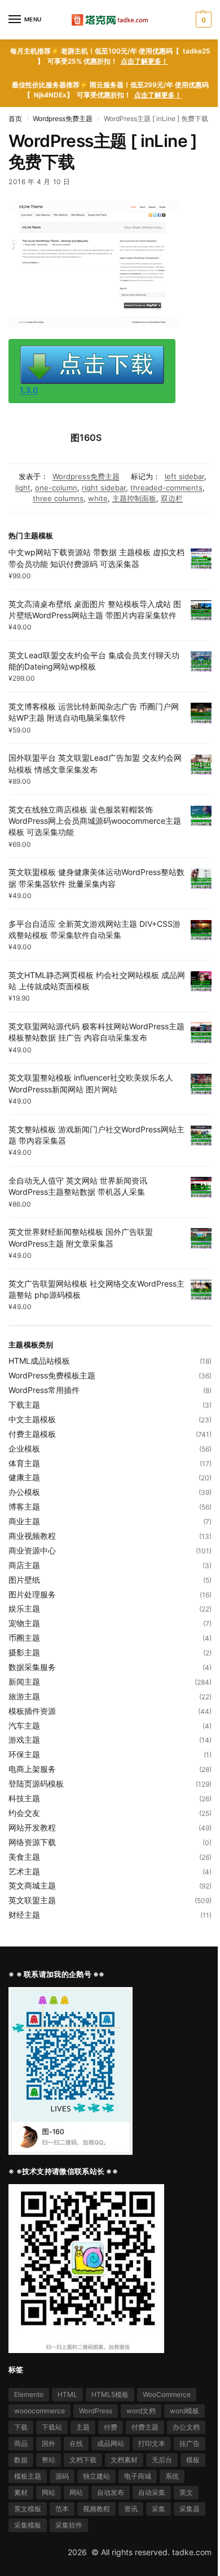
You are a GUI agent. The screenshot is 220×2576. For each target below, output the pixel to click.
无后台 (162, 2460)
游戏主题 (24, 1740)
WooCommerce (167, 2394)
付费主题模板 (32, 1434)
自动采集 (152, 2492)
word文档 (141, 2411)
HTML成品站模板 (39, 1361)
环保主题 (24, 1754)
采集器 (190, 2509)
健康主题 (24, 1477)
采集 (159, 2509)
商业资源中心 (32, 1550)
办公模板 (24, 1492)
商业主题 (24, 1521)
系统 (172, 2476)
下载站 (52, 2427)
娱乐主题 (24, 1608)
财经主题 (24, 1915)
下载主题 (24, 1405)
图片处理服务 (32, 1594)
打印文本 (152, 2443)
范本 (62, 2509)
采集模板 (28, 2525)
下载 (21, 2427)
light (23, 488)
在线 (76, 2443)
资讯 (131, 2509)
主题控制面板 (134, 498)
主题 (83, 2427)
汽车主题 (24, 1725)
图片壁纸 (24, 1580)
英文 (186, 2492)
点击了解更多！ (144, 61)
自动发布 (111, 2492)
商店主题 (24, 1565)
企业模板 (24, 1448)
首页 (15, 119)
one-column (56, 488)
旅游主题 (24, 1696)
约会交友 (24, 1813)
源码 (62, 2476)
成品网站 (111, 2443)
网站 (49, 2492)
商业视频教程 (32, 1536)
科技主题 (24, 1798)
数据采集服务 (32, 1667)
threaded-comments (166, 488)
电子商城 (138, 2476)
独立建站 (96, 2476)
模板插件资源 (32, 1711)
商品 (21, 2443)
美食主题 (24, 1857)
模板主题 (28, 2476)
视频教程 (96, 2509)
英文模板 (28, 2509)
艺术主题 (24, 1871)
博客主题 (24, 1506)
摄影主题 (24, 1652)
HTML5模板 (110, 2394)
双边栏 (172, 498)
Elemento (29, 2394)
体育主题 (24, 1463)
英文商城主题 (32, 1885)
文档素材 (124, 2460)
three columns (58, 498)
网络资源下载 (32, 1842)
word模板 (184, 2411)
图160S (86, 437)
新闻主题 (24, 1682)
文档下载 (83, 2460)
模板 (193, 2460)
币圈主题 (24, 1638)
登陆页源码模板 (36, 1783)
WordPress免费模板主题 (52, 1375)
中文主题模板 (32, 1419)
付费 (111, 2427)
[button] (202, 20)
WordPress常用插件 (44, 1390)
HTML (67, 2394)
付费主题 (145, 2427)
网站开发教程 (32, 1827)
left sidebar (184, 476)
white (98, 498)
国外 (49, 2443)
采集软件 (69, 2525)
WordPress (96, 2411)
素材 (21, 2492)
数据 (21, 2460)
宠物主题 (24, 1623)
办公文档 (186, 2427)
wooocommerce (39, 2411)
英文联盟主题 (32, 1900)
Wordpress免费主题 (63, 119)
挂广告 (190, 2443)
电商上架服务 (32, 1769)
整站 (49, 2460)
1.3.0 (29, 390)
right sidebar (104, 488)
